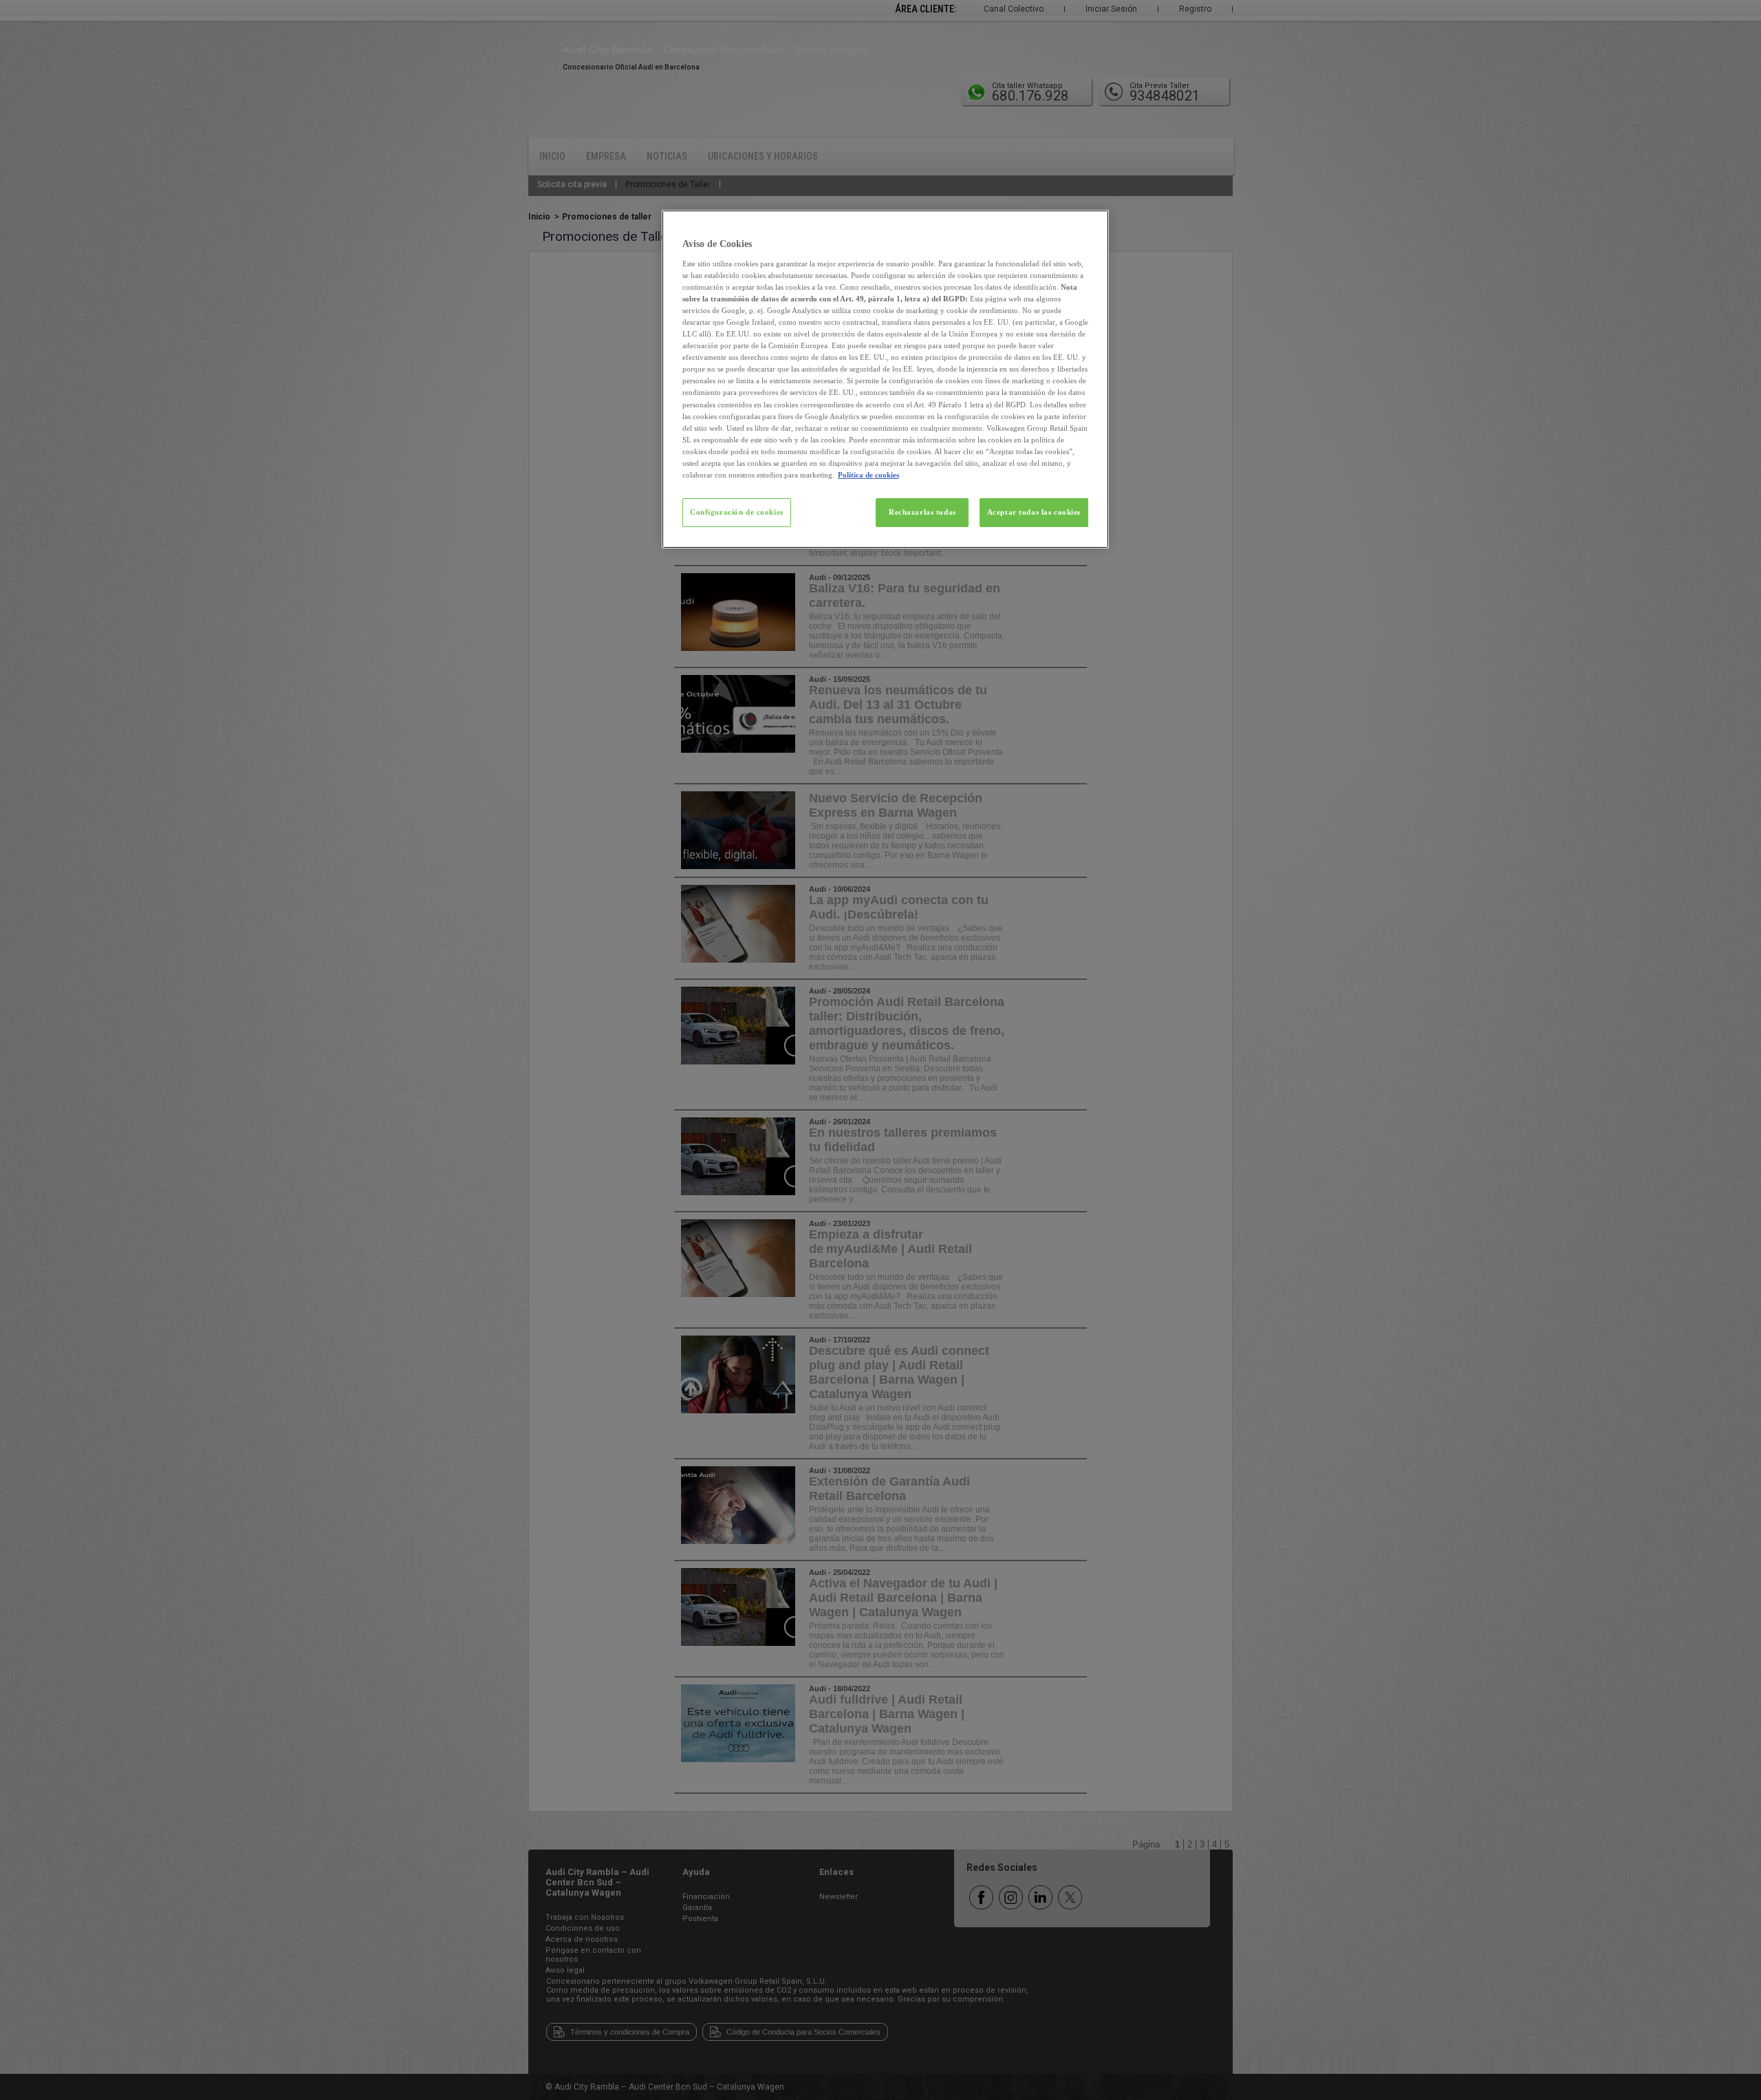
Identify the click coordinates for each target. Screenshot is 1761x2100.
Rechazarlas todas (922, 512)
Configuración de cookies (737, 512)
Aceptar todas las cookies (1034, 512)
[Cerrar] (1090, 226)
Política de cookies (868, 475)
